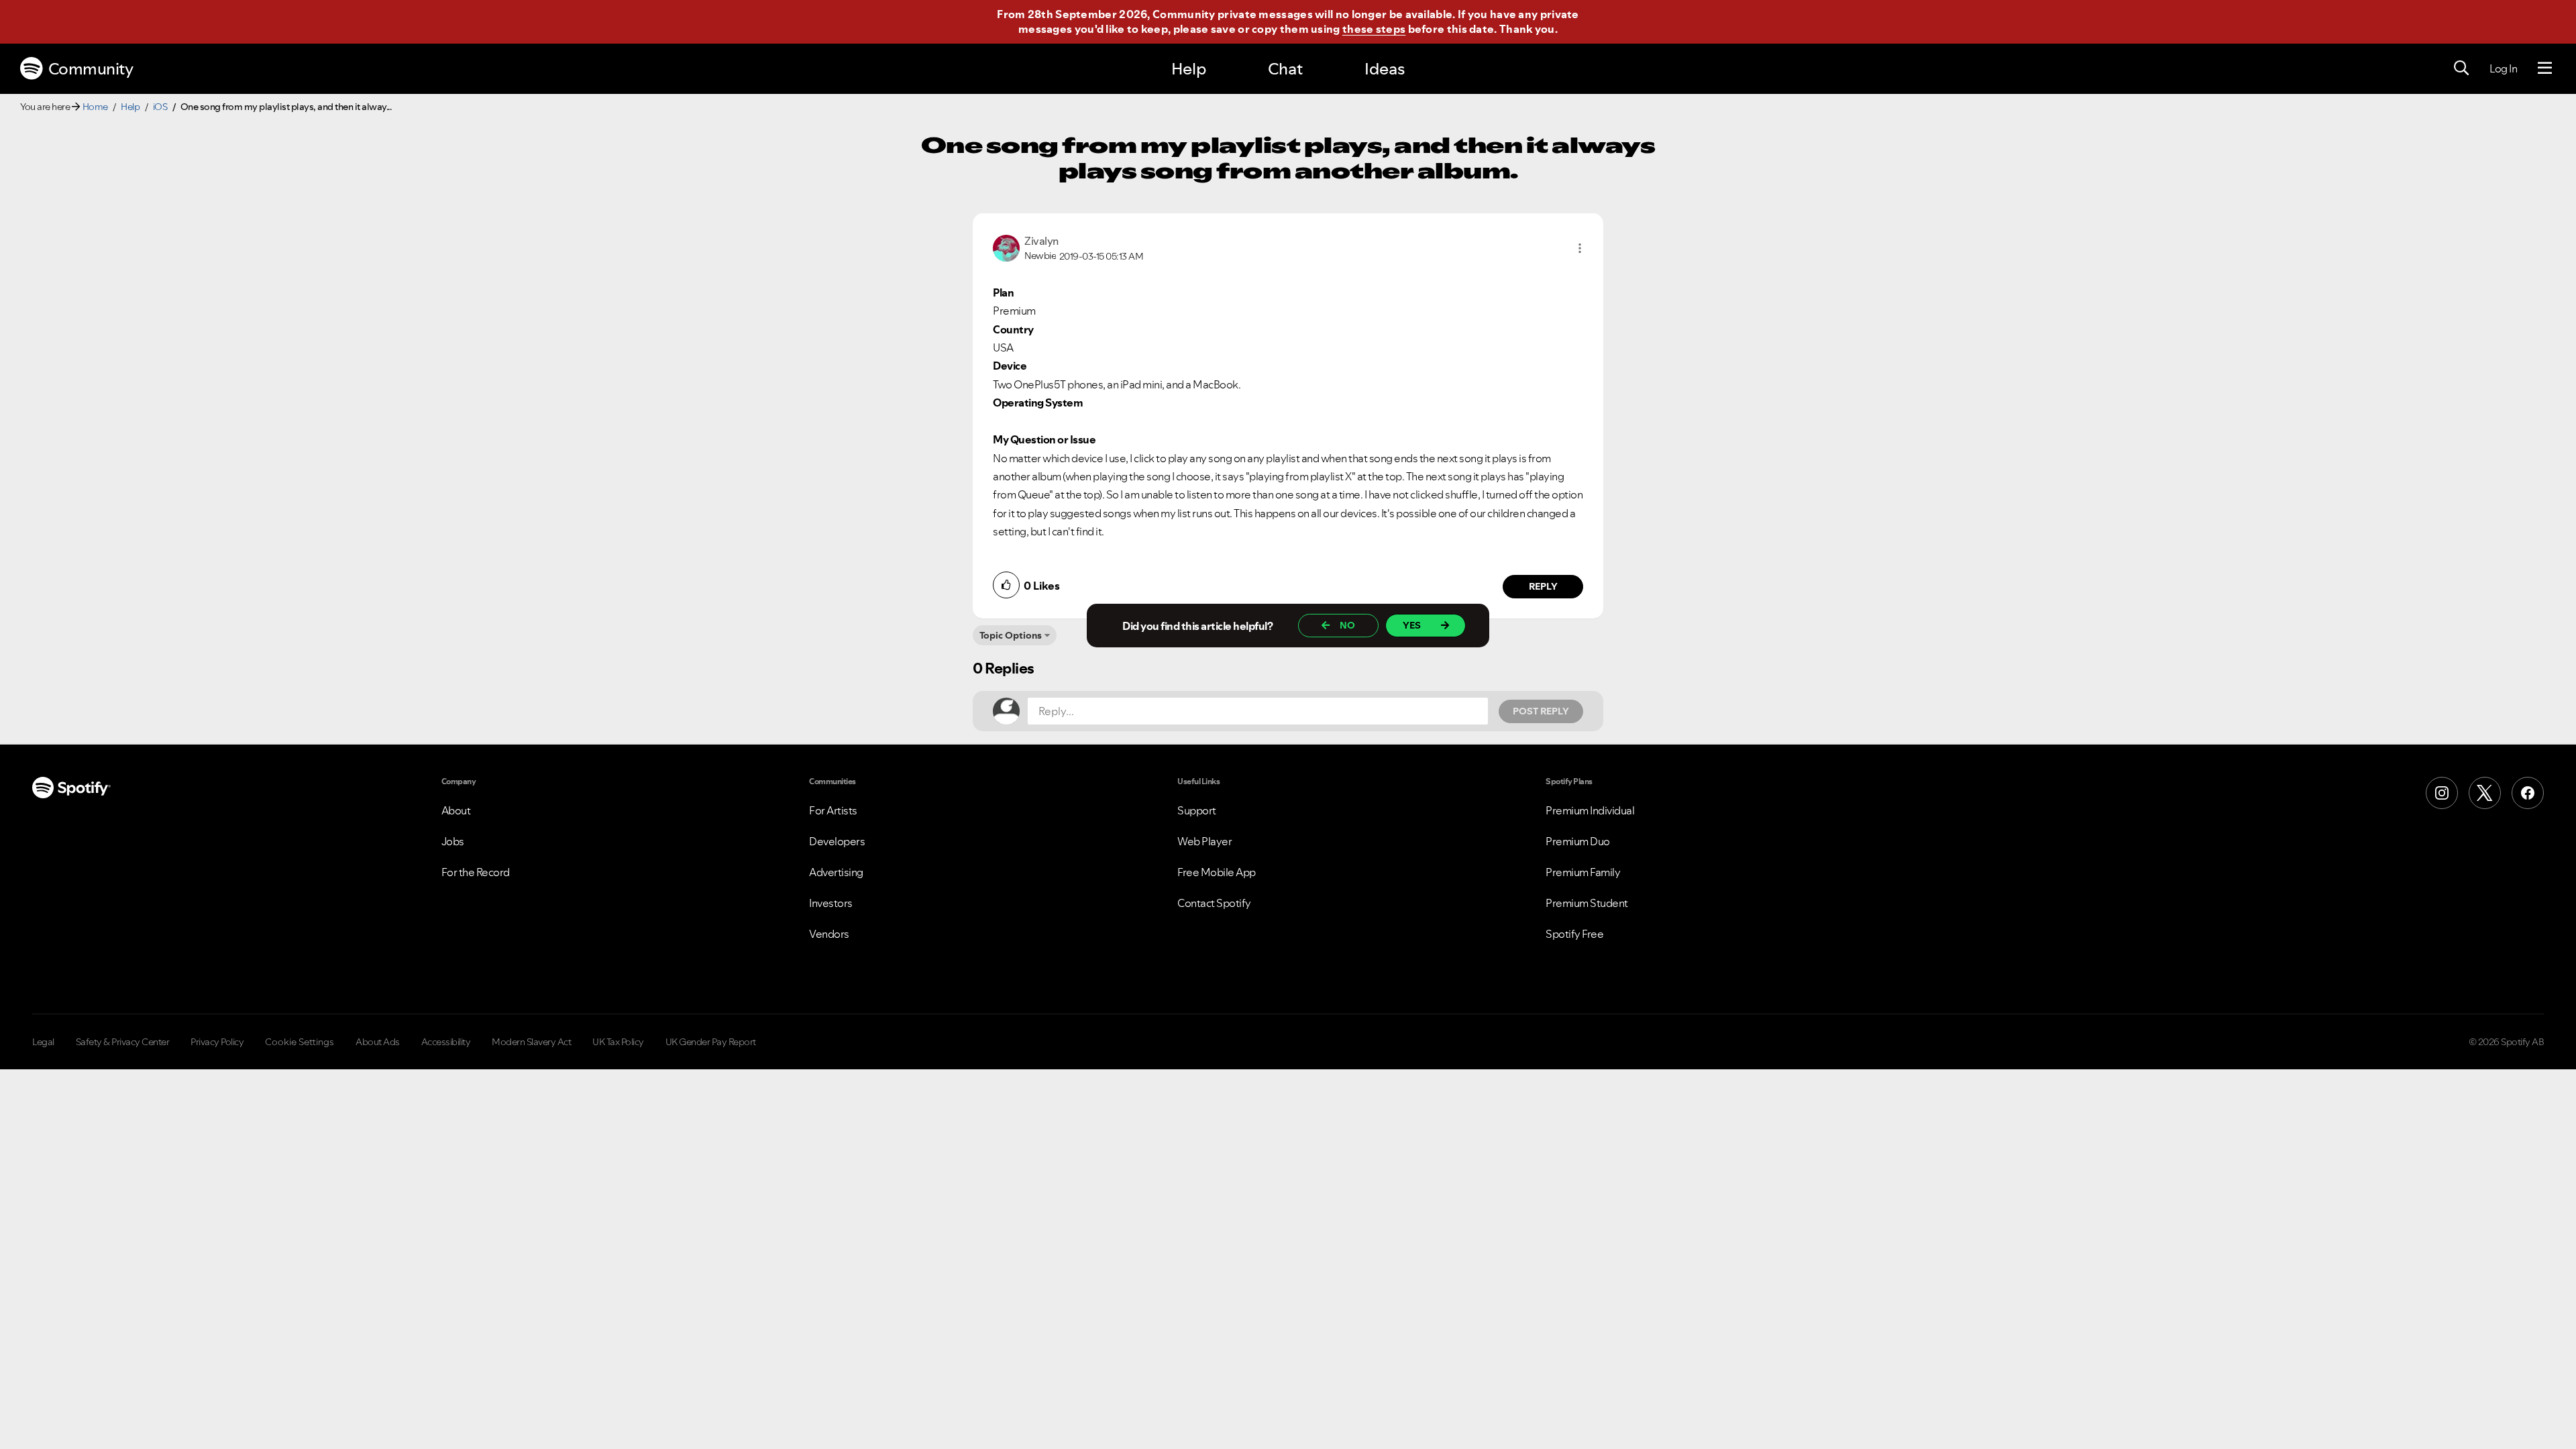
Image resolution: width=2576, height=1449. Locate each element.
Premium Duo (1578, 841)
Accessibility (446, 1042)
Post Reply (1541, 711)
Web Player (1204, 841)
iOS (160, 107)
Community (91, 69)
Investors (831, 903)
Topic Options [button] (1011, 635)
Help (1189, 69)
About (456, 810)
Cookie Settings (300, 1042)
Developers (837, 841)
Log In (2503, 68)
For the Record (476, 872)
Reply (1543, 586)
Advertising (836, 872)
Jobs (453, 841)
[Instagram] (2442, 793)
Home (95, 107)
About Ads (378, 1042)
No (1347, 625)
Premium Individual (1590, 810)
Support (1197, 810)
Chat (1285, 69)
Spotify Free (1574, 934)
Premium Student (1587, 903)
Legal (43, 1042)
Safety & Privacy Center (123, 1042)
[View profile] (1006, 247)
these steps (1374, 29)
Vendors (829, 934)
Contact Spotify (1214, 903)
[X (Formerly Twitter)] (2485, 793)
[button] (1580, 248)
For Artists (833, 810)
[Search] (2461, 68)
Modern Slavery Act (531, 1042)
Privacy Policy (217, 1042)
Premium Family (1583, 872)
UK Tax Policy (618, 1042)
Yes (1412, 625)
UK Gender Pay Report (711, 1042)
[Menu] (2545, 68)
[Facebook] (2528, 793)
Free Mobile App (1217, 872)
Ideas (1385, 69)
